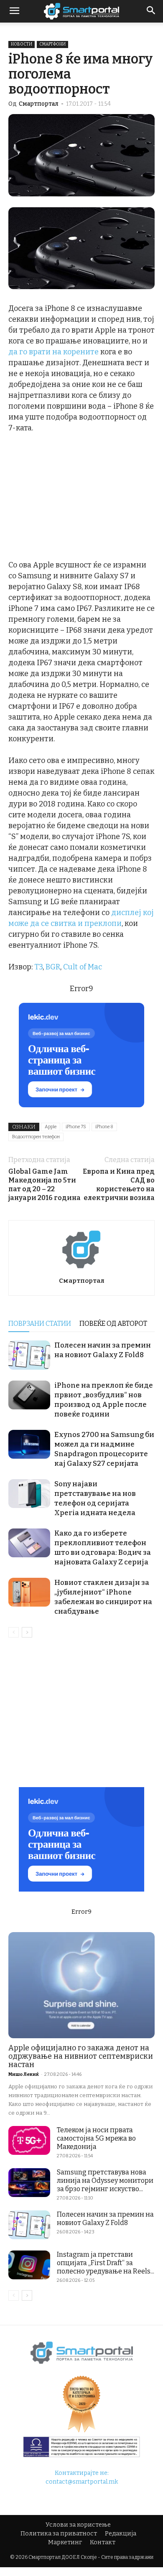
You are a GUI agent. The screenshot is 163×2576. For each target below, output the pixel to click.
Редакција (121, 2534)
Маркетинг (65, 2542)
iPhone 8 (104, 1127)
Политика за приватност (59, 2534)
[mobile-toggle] (14, 11)
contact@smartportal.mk (82, 2482)
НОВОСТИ (22, 44)
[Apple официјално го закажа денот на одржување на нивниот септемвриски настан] (81, 1985)
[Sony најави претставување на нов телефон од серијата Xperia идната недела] (29, 1494)
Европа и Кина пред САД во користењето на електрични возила (119, 1185)
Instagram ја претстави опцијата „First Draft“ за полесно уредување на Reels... (106, 2263)
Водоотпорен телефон (36, 1137)
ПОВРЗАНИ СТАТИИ (40, 1324)
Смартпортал (39, 104)
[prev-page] (14, 1632)
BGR (53, 967)
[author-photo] (81, 1269)
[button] (151, 11)
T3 (38, 967)
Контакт (103, 2542)
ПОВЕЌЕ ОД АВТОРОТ (113, 1324)
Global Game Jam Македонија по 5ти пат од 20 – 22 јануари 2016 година (45, 1185)
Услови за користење (78, 2525)
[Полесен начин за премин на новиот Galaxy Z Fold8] (29, 1355)
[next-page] (27, 1632)
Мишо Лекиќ (24, 2074)
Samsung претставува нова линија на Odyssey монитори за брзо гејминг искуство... (105, 2181)
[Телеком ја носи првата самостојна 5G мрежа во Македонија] (29, 2140)
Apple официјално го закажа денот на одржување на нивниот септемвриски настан (81, 2056)
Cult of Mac (83, 967)
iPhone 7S (76, 1127)
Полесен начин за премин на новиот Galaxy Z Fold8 (105, 2219)
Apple (51, 1127)
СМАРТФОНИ (52, 44)
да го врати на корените (53, 352)
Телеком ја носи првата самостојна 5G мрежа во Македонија (96, 2138)
